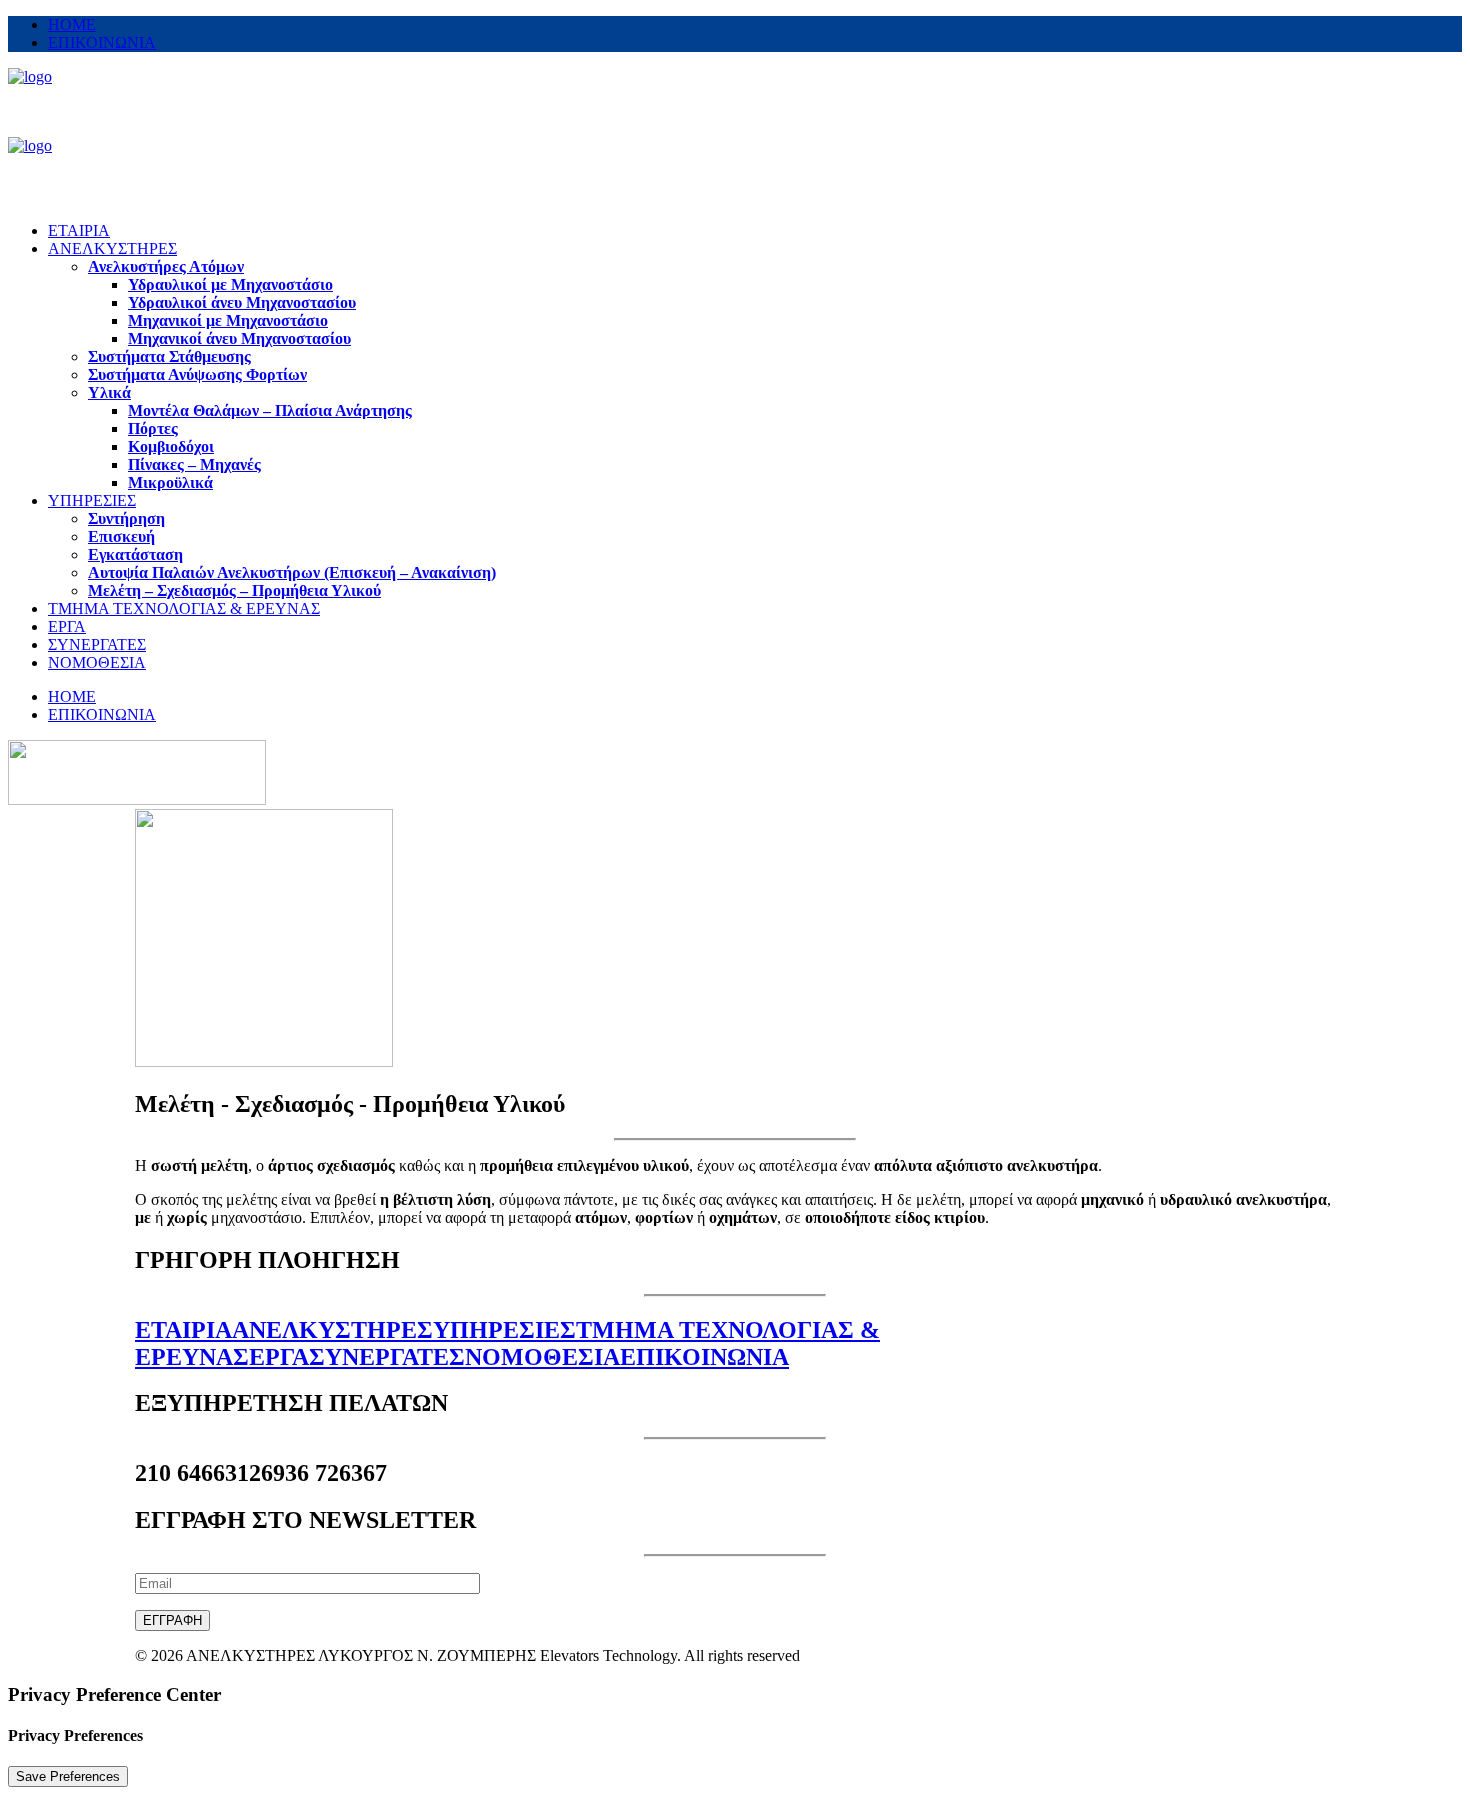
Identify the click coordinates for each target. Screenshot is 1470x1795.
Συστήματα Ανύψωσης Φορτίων (197, 374)
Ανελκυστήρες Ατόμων (166, 266)
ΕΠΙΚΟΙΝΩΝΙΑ (102, 42)
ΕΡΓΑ (67, 626)
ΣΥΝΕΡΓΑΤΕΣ (97, 644)
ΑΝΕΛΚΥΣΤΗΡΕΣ (112, 248)
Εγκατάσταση (135, 554)
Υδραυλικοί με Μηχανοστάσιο (230, 284)
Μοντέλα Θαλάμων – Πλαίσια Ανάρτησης (270, 410)
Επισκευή (121, 536)
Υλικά (109, 392)
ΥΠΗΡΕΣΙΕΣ (92, 500)
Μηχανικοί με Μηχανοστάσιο (228, 320)
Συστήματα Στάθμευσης (169, 356)
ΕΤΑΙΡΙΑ (79, 230)
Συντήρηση (126, 518)
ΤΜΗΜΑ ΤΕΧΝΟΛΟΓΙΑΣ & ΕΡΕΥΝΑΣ (184, 608)
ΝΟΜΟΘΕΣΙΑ (97, 662)
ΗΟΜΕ (72, 24)
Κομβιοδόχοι (171, 446)
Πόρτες (153, 428)
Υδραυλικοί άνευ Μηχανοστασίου (242, 302)
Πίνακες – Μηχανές (194, 464)
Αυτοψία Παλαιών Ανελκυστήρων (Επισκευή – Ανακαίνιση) (292, 572)
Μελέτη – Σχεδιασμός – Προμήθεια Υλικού (234, 590)
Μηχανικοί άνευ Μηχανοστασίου (239, 338)
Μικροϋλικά (170, 482)
